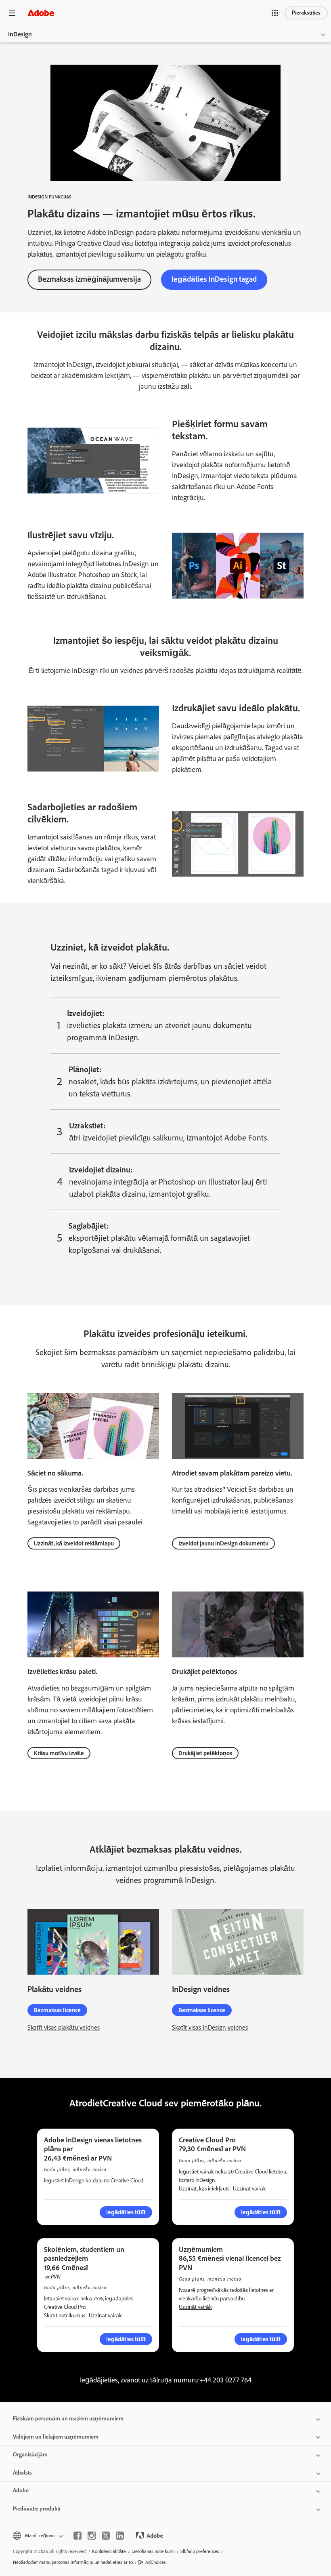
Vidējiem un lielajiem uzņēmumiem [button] (56, 2437)
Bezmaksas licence (57, 2010)
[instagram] (92, 2536)
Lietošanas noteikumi (153, 2551)
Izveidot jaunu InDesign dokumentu (223, 1543)
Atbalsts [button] (22, 2473)
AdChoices (156, 2562)
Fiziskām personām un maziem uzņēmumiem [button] (68, 2419)
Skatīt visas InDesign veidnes (210, 2027)
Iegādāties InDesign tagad (214, 279)
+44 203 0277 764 (226, 2380)
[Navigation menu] (12, 13)
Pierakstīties (306, 13)
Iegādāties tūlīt (261, 2339)
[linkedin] (120, 2536)
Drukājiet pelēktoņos (205, 1753)
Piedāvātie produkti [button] (37, 2509)
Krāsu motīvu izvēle (59, 1753)
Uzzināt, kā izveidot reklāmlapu (74, 1543)
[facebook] (78, 2536)
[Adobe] (41, 13)
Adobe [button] (21, 2491)
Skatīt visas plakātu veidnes (64, 2027)
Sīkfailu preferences (200, 2551)
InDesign (20, 34)
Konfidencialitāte (109, 2551)
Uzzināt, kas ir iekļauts (204, 2189)
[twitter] (106, 2536)
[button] (275, 13)
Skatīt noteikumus (65, 2316)
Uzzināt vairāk (249, 2189)
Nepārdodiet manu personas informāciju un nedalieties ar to (73, 2562)
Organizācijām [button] (30, 2455)
